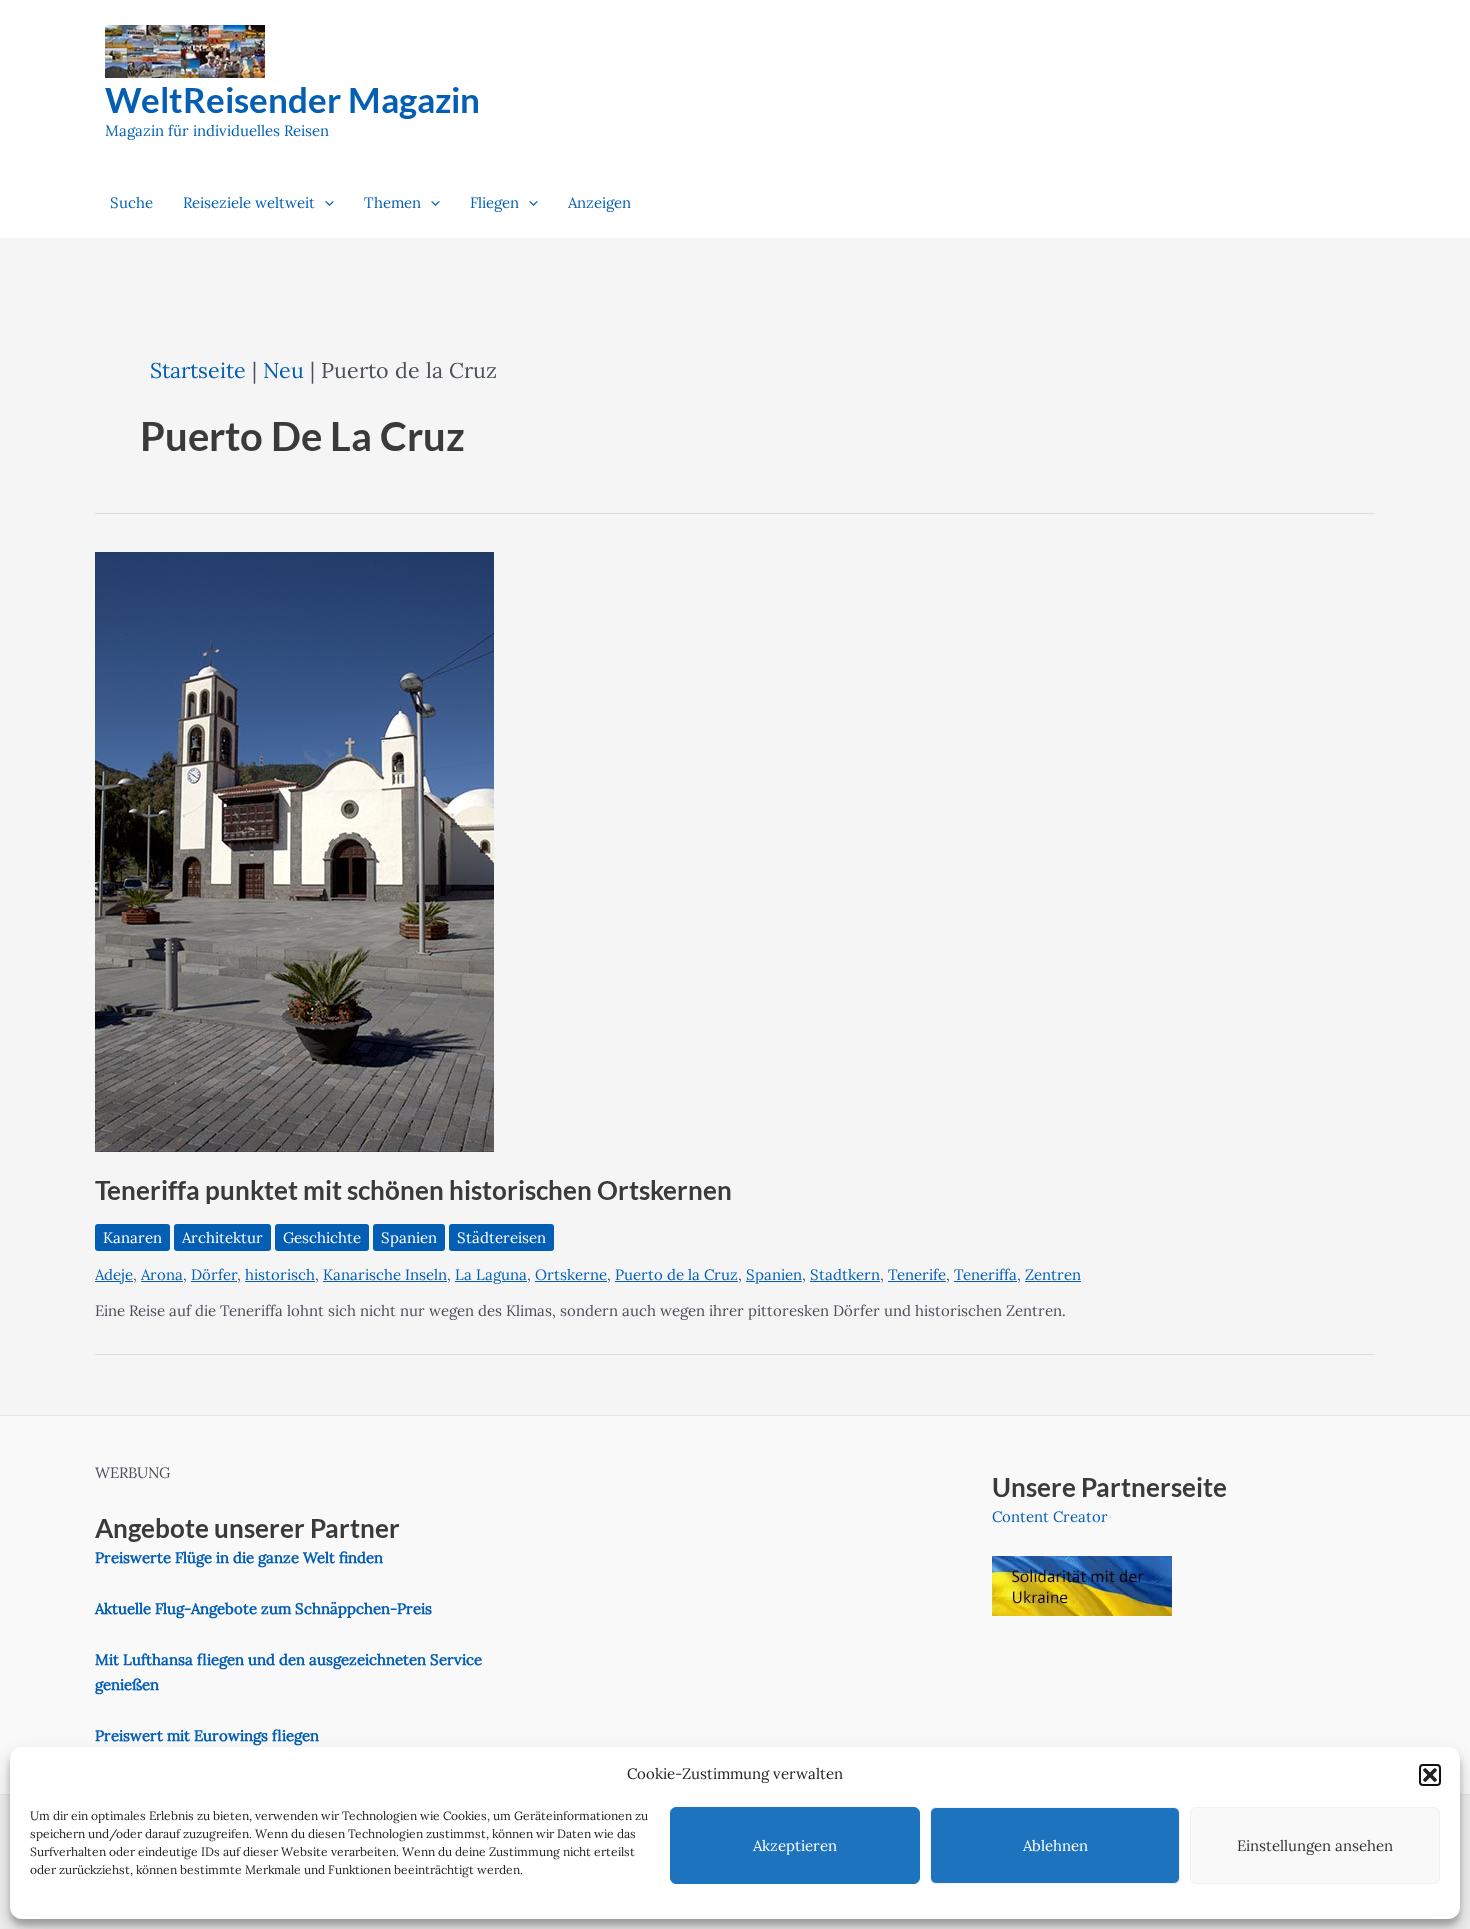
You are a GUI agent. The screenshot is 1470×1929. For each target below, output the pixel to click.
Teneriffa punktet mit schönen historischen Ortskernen (413, 1190)
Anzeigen (599, 202)
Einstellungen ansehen (1315, 1845)
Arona (162, 1274)
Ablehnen (1055, 1845)
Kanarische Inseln (385, 1274)
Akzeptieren (795, 1845)
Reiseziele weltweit (249, 202)
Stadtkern (845, 1274)
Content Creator (1050, 1516)
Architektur (222, 1237)
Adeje (114, 1274)
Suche (131, 202)
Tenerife (917, 1274)
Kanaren (132, 1237)
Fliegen (494, 202)
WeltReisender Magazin (292, 99)
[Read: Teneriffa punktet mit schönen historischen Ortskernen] (294, 849)
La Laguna (491, 1274)
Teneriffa (985, 1274)
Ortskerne (571, 1274)
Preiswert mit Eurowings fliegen (207, 1735)
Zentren (1053, 1274)
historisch (280, 1274)
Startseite (198, 370)
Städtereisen (501, 1237)
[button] (1430, 1775)
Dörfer (214, 1274)
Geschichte (322, 1237)
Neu (283, 370)
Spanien (409, 1237)
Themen (392, 202)
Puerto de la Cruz (676, 1274)
